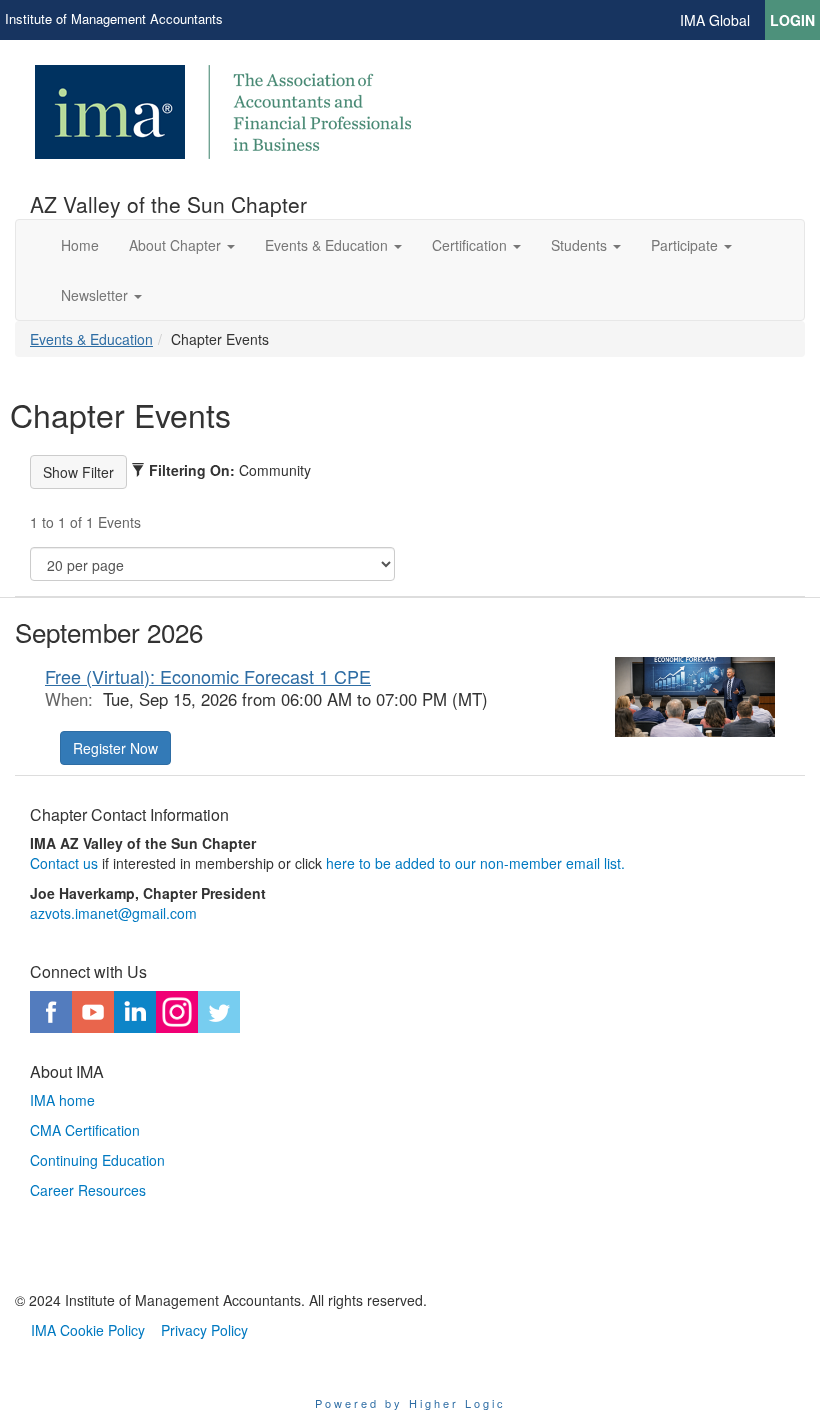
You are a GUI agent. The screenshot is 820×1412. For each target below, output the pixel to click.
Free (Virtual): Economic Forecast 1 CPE (208, 676)
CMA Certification (85, 1130)
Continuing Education (97, 1160)
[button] (182, 245)
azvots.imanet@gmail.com (113, 913)
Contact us (64, 863)
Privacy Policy (204, 1330)
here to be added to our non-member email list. (475, 863)
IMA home (62, 1100)
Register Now (115, 748)
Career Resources (88, 1190)
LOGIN (792, 20)
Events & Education (91, 339)
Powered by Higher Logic (410, 1403)
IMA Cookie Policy (88, 1330)
